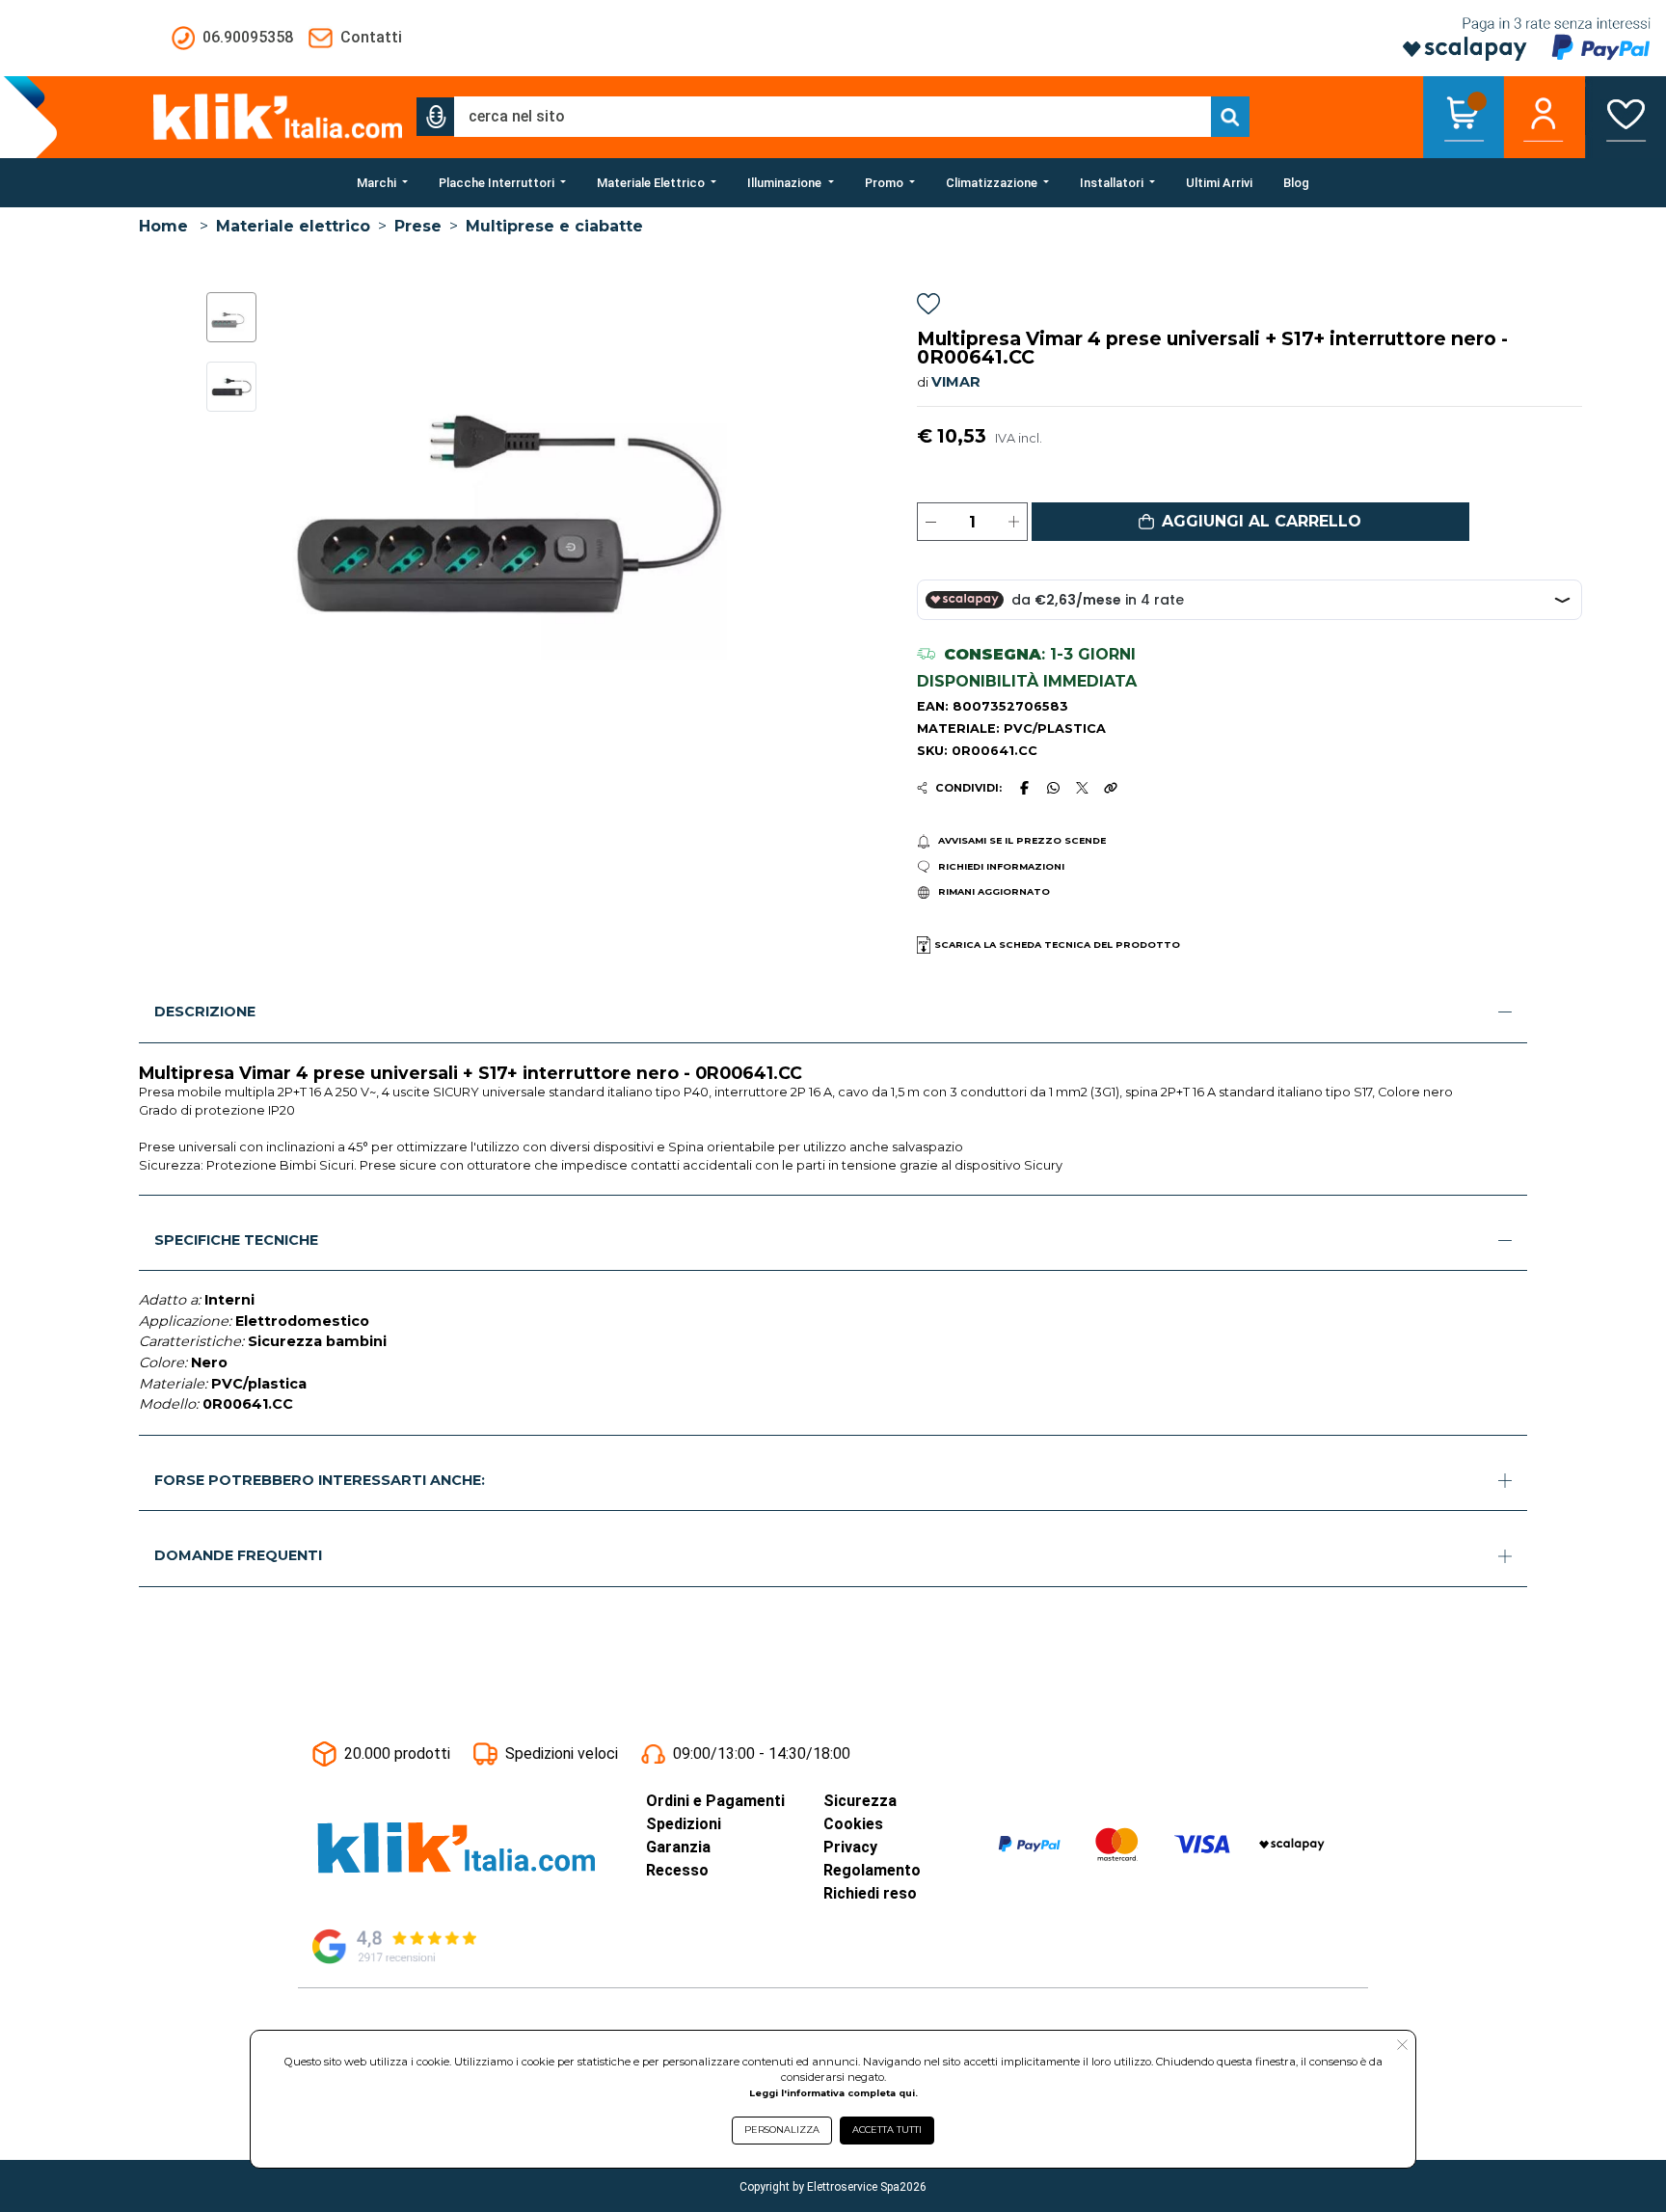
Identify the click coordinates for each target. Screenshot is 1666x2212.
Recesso (677, 1870)
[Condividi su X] (1082, 788)
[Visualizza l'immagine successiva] (305, 476)
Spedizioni (684, 1824)
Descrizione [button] (205, 1012)
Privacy (850, 1847)
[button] (436, 117)
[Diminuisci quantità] (931, 522)
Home (163, 226)
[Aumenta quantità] (1014, 522)
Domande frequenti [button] (238, 1555)
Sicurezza (860, 1801)
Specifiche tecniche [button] (236, 1240)
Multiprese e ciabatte (554, 226)
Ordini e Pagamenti (715, 1801)
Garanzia (678, 1847)
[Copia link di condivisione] (1111, 788)
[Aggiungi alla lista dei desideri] (928, 307)
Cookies (853, 1824)
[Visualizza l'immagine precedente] (806, 476)
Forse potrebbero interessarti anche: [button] (320, 1480)
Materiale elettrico (293, 226)
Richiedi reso (870, 1893)
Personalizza (782, 2130)
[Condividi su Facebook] (1024, 788)
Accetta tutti (887, 2130)
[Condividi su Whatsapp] (1054, 788)
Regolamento (872, 1870)
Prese (418, 226)
